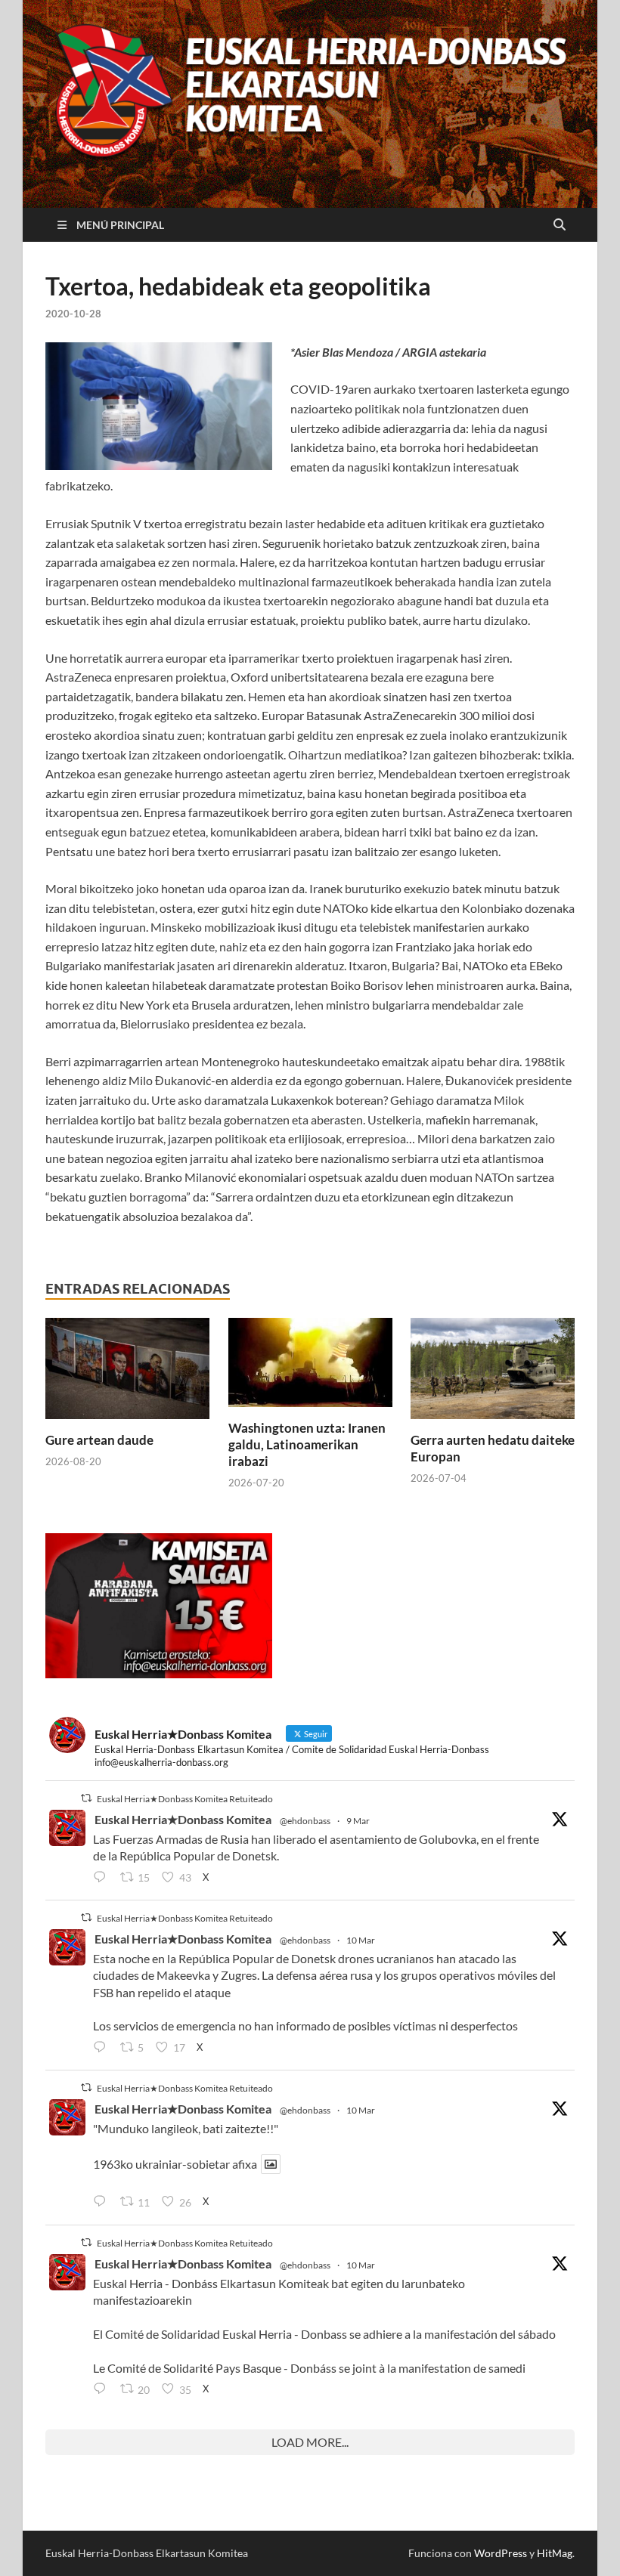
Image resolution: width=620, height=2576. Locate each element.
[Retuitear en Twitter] (86, 1798)
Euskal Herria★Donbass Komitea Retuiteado (185, 1799)
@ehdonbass (305, 1821)
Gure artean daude (99, 1440)
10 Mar (361, 1940)
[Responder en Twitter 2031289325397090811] (103, 2048)
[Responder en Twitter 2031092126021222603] (103, 1878)
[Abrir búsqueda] (560, 225)
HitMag (555, 2553)
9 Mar (358, 1821)
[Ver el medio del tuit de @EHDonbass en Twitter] (271, 2164)
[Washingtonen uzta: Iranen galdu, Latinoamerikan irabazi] (310, 1367)
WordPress (501, 2553)
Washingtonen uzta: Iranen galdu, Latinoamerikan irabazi (307, 1444)
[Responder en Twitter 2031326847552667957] (103, 2389)
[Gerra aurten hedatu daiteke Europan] (493, 1373)
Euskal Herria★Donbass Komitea (183, 1819)
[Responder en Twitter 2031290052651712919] (103, 2203)
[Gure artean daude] (127, 1373)
